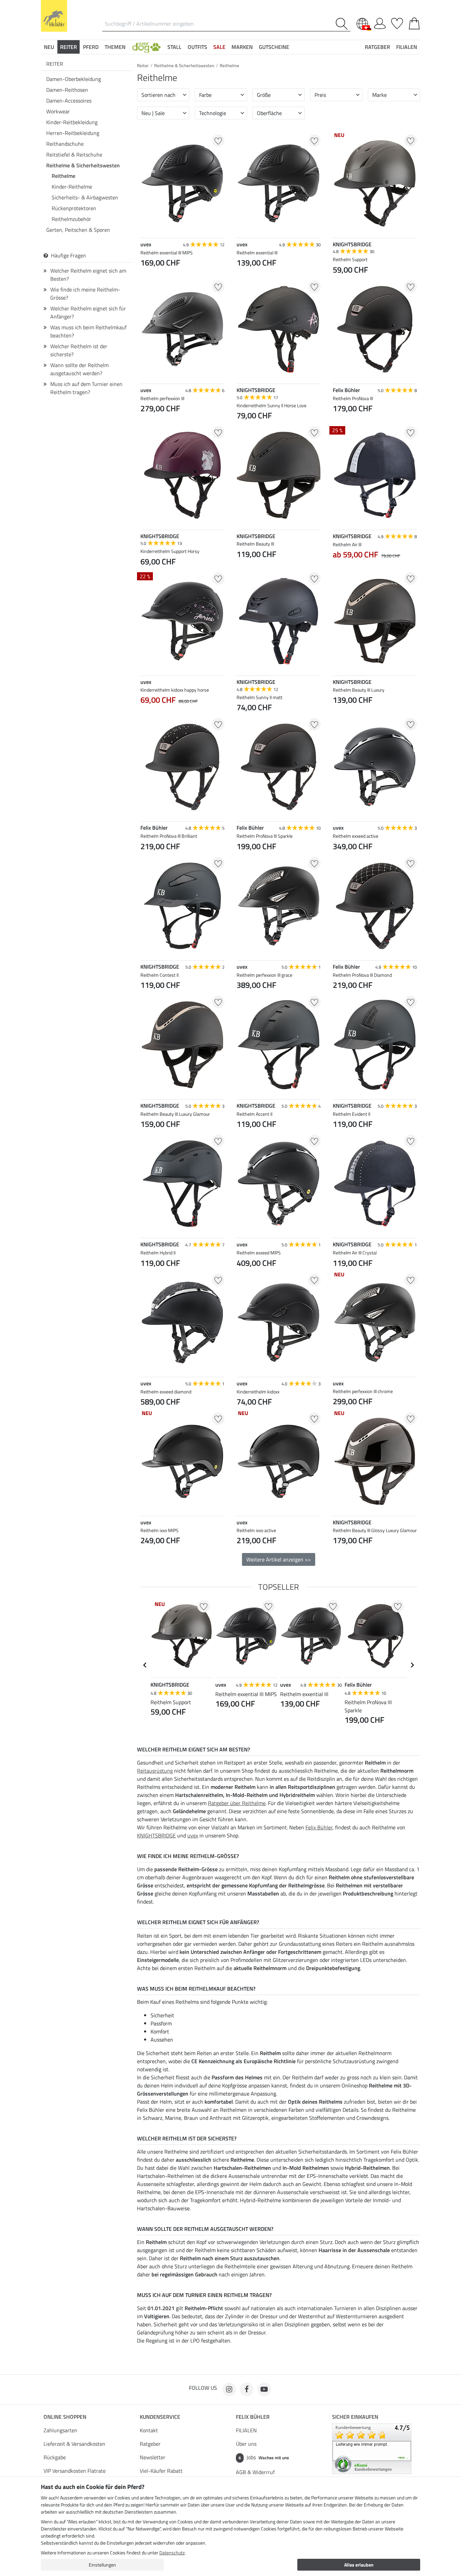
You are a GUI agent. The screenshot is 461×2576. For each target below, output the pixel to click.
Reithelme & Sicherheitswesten (83, 165)
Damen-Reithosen (67, 90)
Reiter (55, 64)
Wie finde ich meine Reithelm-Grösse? (85, 294)
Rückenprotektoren (74, 208)
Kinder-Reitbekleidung (72, 122)
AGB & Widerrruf (255, 2472)
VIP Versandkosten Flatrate (75, 2471)
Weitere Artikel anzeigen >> (279, 1559)
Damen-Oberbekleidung (74, 79)
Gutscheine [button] (274, 47)
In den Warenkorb (182, 1574)
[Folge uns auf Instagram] (229, 2389)
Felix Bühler (319, 1827)
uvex (193, 1835)
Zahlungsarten (60, 2430)
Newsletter (153, 2457)
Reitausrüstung (155, 1771)
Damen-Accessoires (69, 101)
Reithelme (63, 176)
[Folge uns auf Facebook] (247, 2389)
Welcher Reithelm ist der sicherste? (79, 350)
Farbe (205, 95)
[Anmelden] (380, 22)
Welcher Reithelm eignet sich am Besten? (88, 275)
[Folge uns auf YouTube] (264, 2389)
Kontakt (149, 2430)
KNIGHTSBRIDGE (156, 1835)
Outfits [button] (197, 47)
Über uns (246, 2444)
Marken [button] (242, 47)
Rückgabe (55, 2457)
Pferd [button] (91, 47)
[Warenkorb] (414, 22)
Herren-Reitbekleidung (73, 133)
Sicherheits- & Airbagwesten (85, 197)
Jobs (264, 2457)
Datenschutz (172, 2553)
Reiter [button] (69, 47)
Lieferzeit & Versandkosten (74, 2444)
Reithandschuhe (65, 144)
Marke (379, 95)
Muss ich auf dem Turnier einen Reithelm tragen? (86, 388)
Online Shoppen (65, 2417)
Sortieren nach (158, 95)
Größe (264, 95)
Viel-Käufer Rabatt (161, 2471)
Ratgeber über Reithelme (237, 1803)
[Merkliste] (397, 22)
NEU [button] (49, 47)
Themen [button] (115, 47)
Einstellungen (102, 2565)
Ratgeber (150, 2444)
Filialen (407, 47)
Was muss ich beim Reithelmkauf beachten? (88, 331)
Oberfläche (269, 113)
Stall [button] (174, 47)
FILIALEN (246, 2430)
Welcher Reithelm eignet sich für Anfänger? (88, 312)
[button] (146, 47)
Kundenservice (160, 2417)
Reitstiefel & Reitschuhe (74, 155)
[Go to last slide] (145, 1665)
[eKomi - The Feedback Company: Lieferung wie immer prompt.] (372, 2448)
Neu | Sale (153, 113)
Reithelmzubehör (71, 219)
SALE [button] (219, 47)
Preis (320, 95)
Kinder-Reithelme (72, 187)
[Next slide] (412, 1665)
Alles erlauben (359, 2565)
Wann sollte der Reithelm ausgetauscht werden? (79, 369)
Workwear (58, 111)
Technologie (213, 113)
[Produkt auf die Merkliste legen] (218, 141)
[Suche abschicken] (343, 24)
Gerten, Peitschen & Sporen (78, 230)
